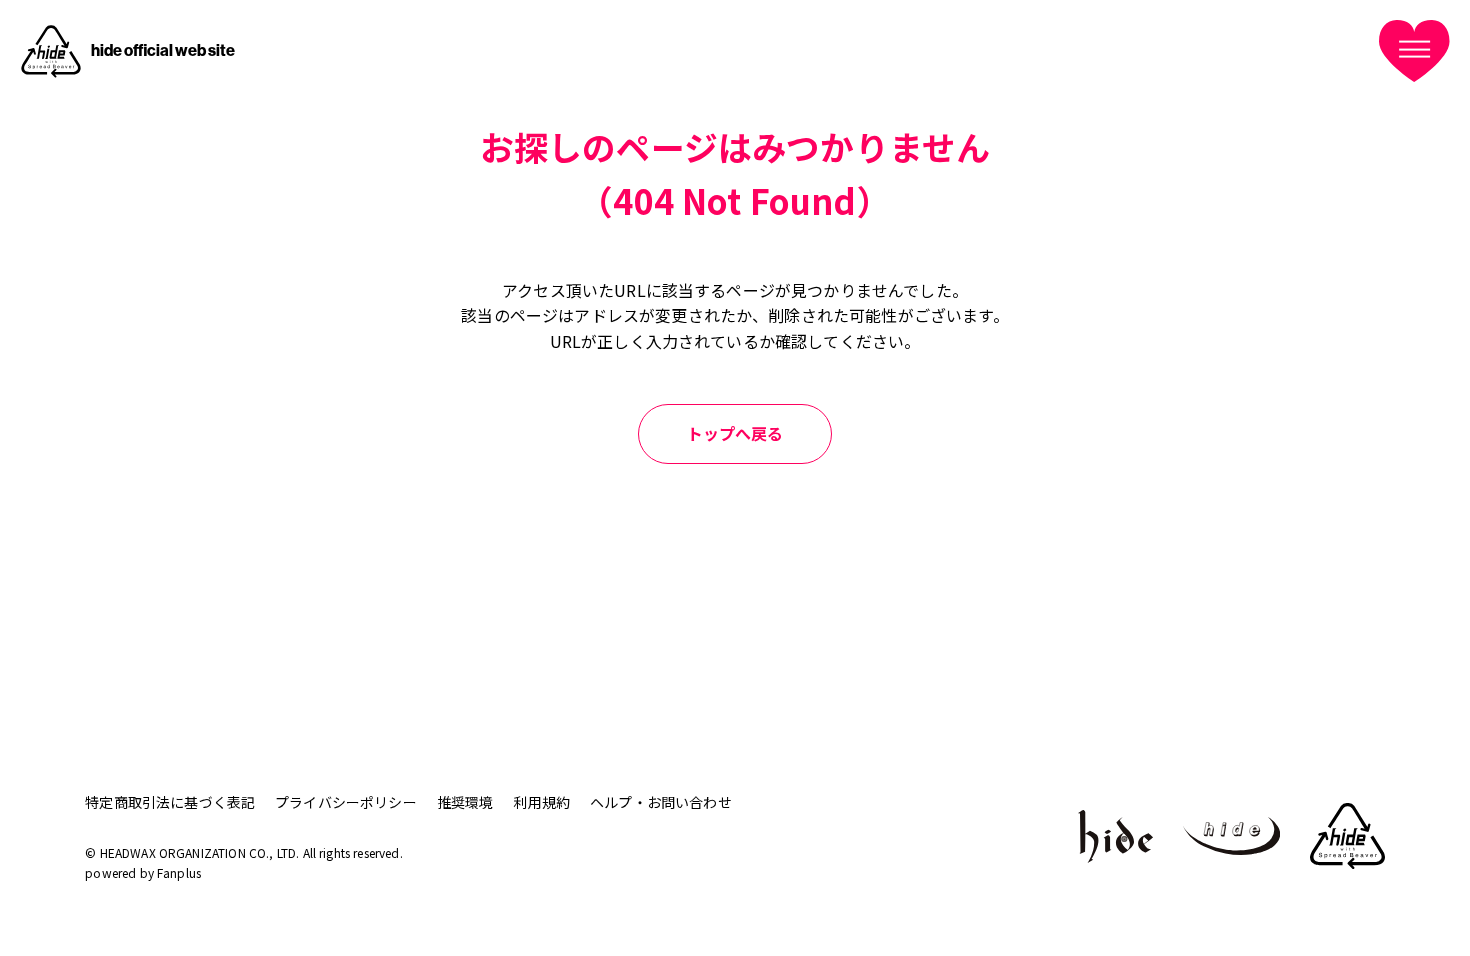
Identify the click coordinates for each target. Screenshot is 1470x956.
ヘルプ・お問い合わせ (661, 802)
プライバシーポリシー (346, 802)
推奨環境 (465, 802)
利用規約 (541, 802)
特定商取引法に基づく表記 (170, 802)
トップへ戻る (735, 433)
